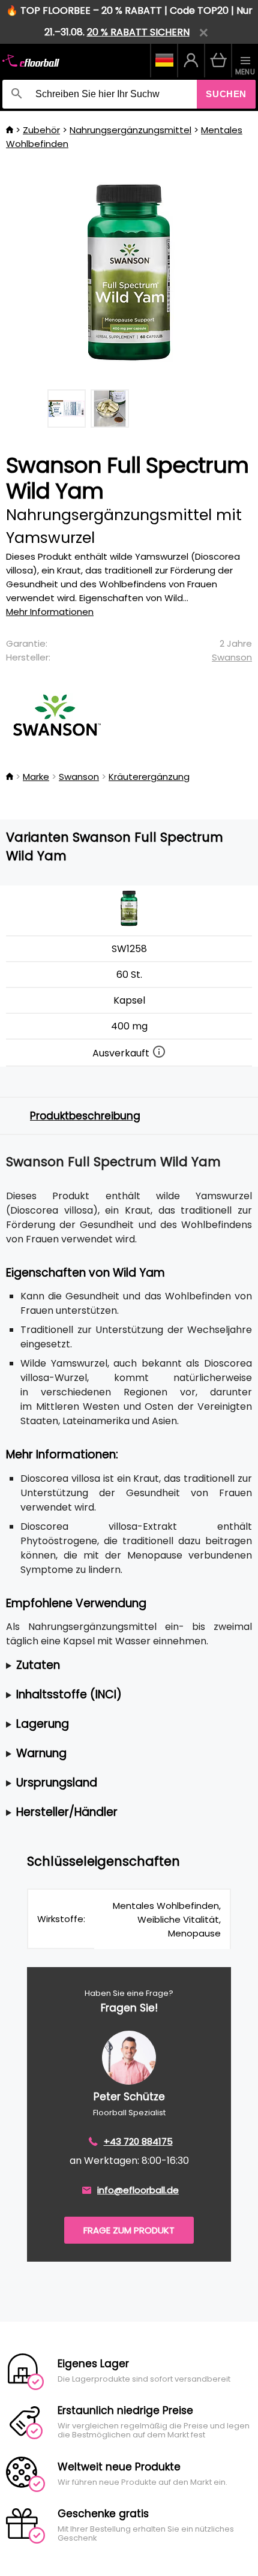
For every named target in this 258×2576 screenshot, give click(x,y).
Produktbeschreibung (85, 1116)
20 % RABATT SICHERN (138, 32)
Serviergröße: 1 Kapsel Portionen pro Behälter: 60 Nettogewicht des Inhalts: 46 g (111, 1666)
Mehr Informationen (50, 612)
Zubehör (41, 130)
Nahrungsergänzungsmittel (130, 130)
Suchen (226, 94)
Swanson (232, 657)
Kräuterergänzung (149, 777)
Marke (36, 777)
